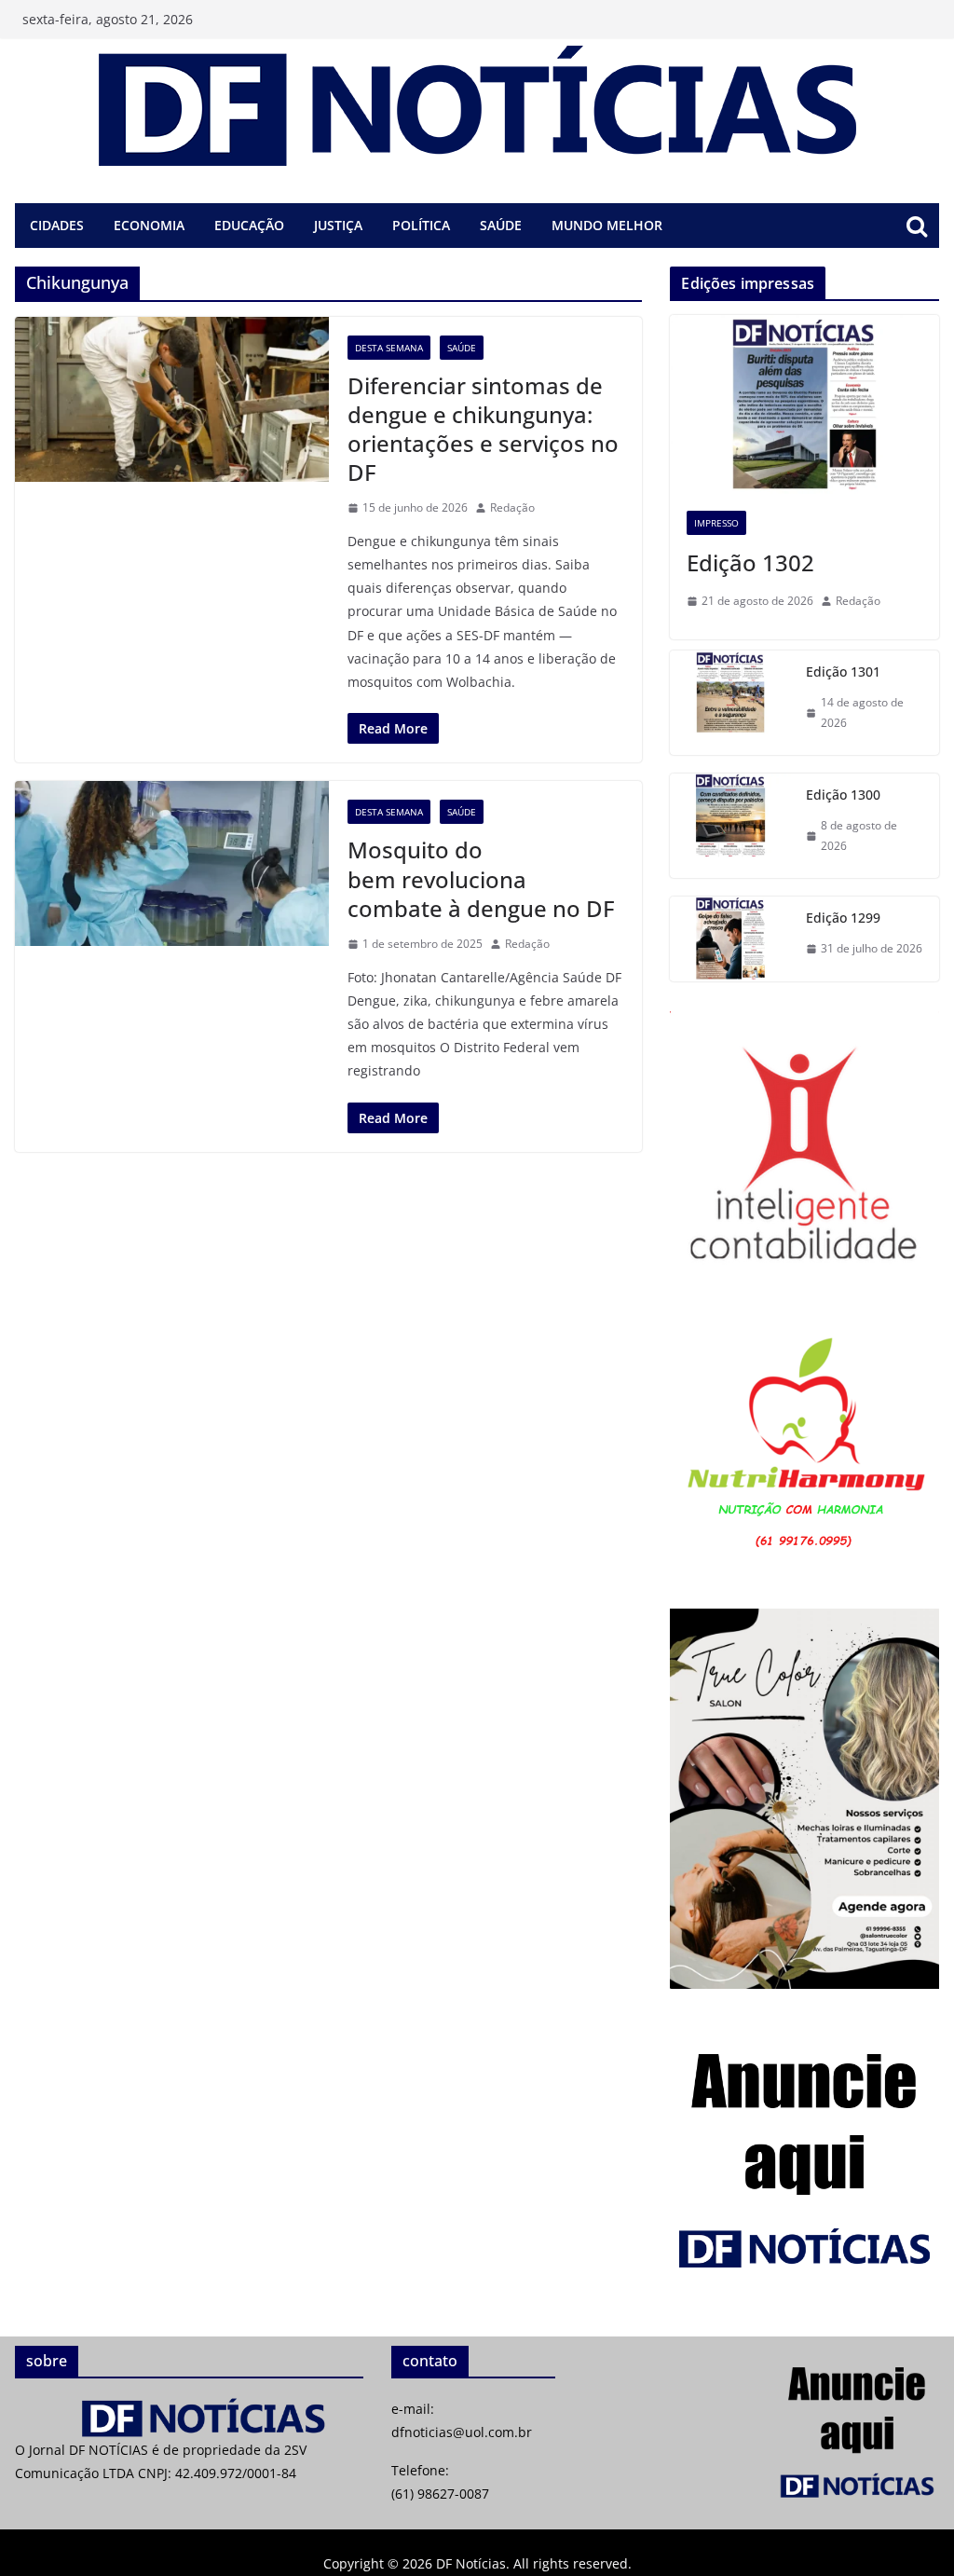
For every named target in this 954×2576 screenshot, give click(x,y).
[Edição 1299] (730, 939)
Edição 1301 (843, 671)
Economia (149, 225)
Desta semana (389, 348)
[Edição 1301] (730, 703)
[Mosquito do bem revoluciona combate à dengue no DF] (172, 863)
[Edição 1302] (804, 404)
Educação (249, 225)
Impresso (716, 523)
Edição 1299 (843, 918)
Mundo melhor (607, 225)
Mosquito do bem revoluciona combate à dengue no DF (481, 878)
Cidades (57, 225)
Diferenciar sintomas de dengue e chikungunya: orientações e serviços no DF (483, 429)
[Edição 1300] (730, 826)
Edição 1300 (843, 795)
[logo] (189, 2409)
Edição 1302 (750, 562)
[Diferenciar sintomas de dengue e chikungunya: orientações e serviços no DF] (172, 399)
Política (421, 225)
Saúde (501, 225)
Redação (512, 507)
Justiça (338, 225)
